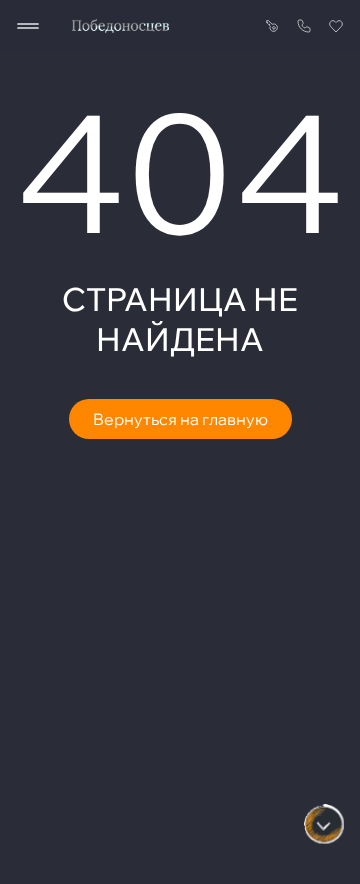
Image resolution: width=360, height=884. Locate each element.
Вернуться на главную (180, 419)
